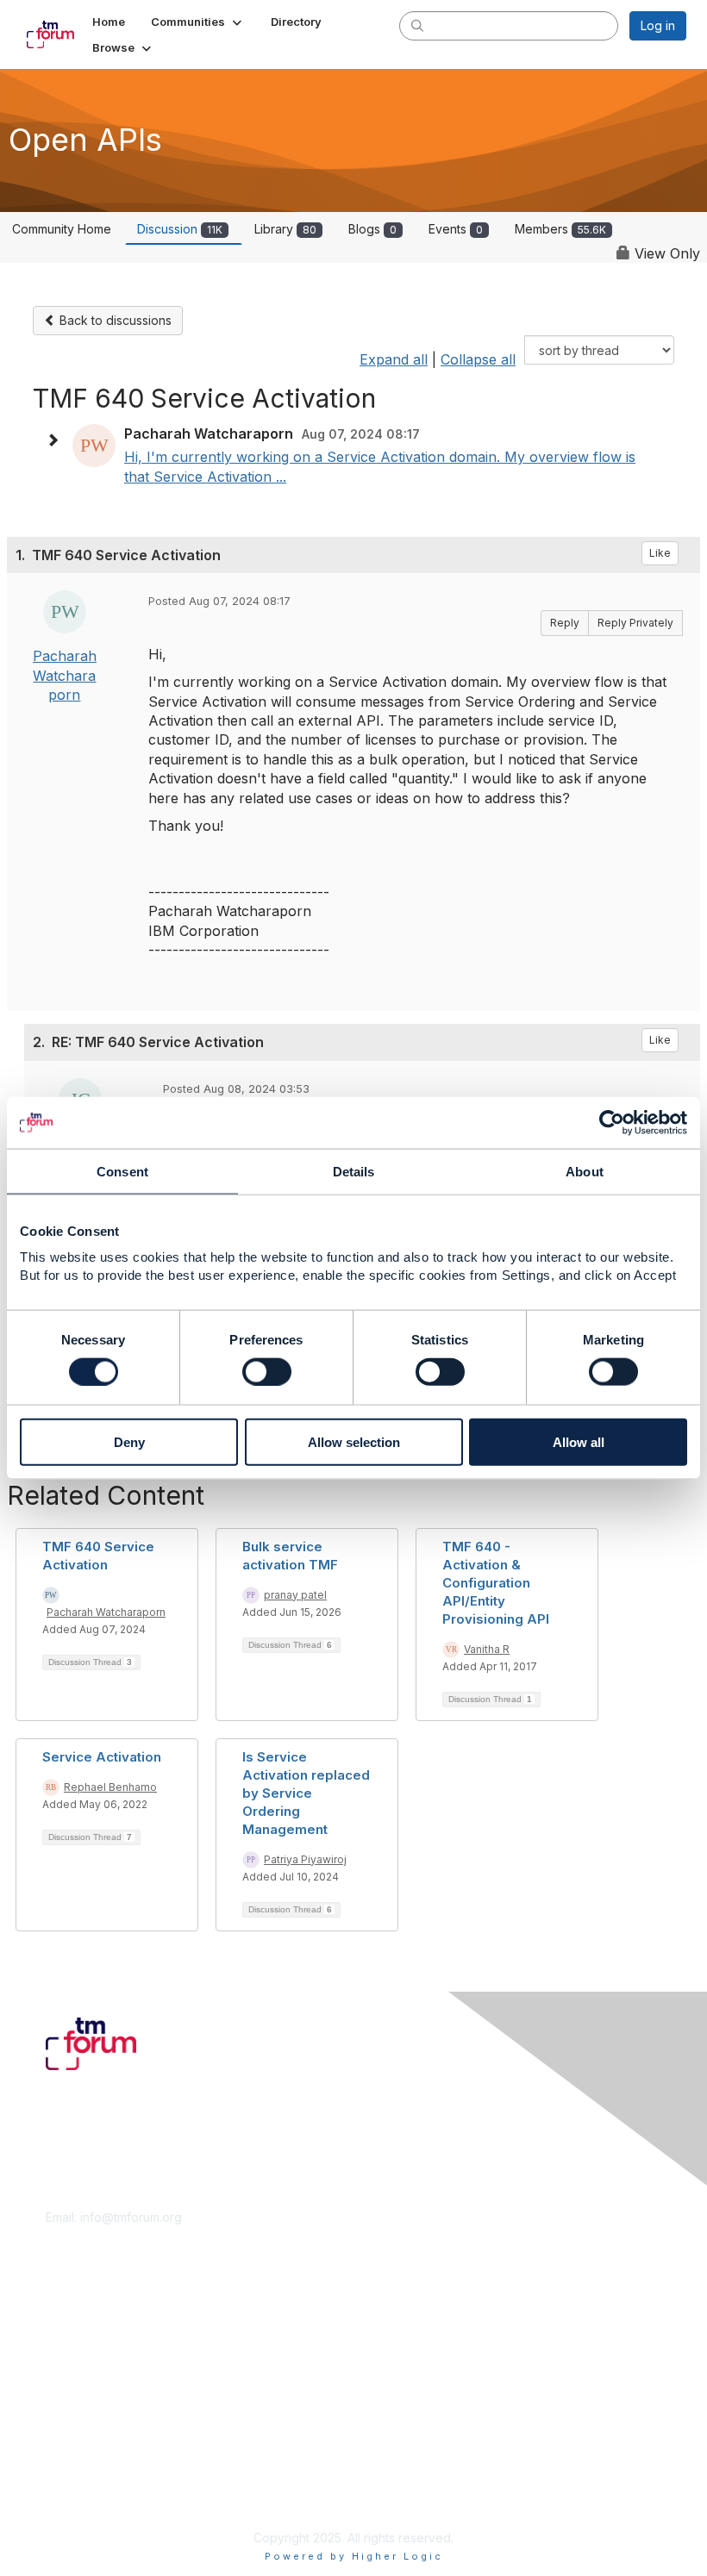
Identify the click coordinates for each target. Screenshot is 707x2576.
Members (560, 229)
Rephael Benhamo (110, 1787)
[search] (417, 25)
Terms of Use (84, 2478)
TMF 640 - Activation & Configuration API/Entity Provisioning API (496, 1583)
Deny (129, 1442)
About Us (72, 2461)
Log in (658, 25)
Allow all (579, 1442)
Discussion (180, 229)
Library (285, 229)
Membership (81, 2331)
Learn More (78, 2348)
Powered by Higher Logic (354, 2556)
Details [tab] (354, 1171)
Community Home (62, 229)
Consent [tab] (122, 1171)
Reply (565, 623)
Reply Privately (635, 623)
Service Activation (102, 1757)
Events (456, 229)
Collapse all (478, 359)
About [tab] (585, 1171)
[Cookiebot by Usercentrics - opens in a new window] (612, 1122)
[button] (198, 22)
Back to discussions (114, 320)
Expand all (394, 359)
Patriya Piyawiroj (305, 1859)
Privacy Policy (86, 2495)
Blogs (372, 229)
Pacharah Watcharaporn (65, 675)
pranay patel (295, 1595)
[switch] (267, 1371)
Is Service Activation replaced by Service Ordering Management (306, 1793)
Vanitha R (487, 1649)
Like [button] (660, 553)
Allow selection (354, 1442)
